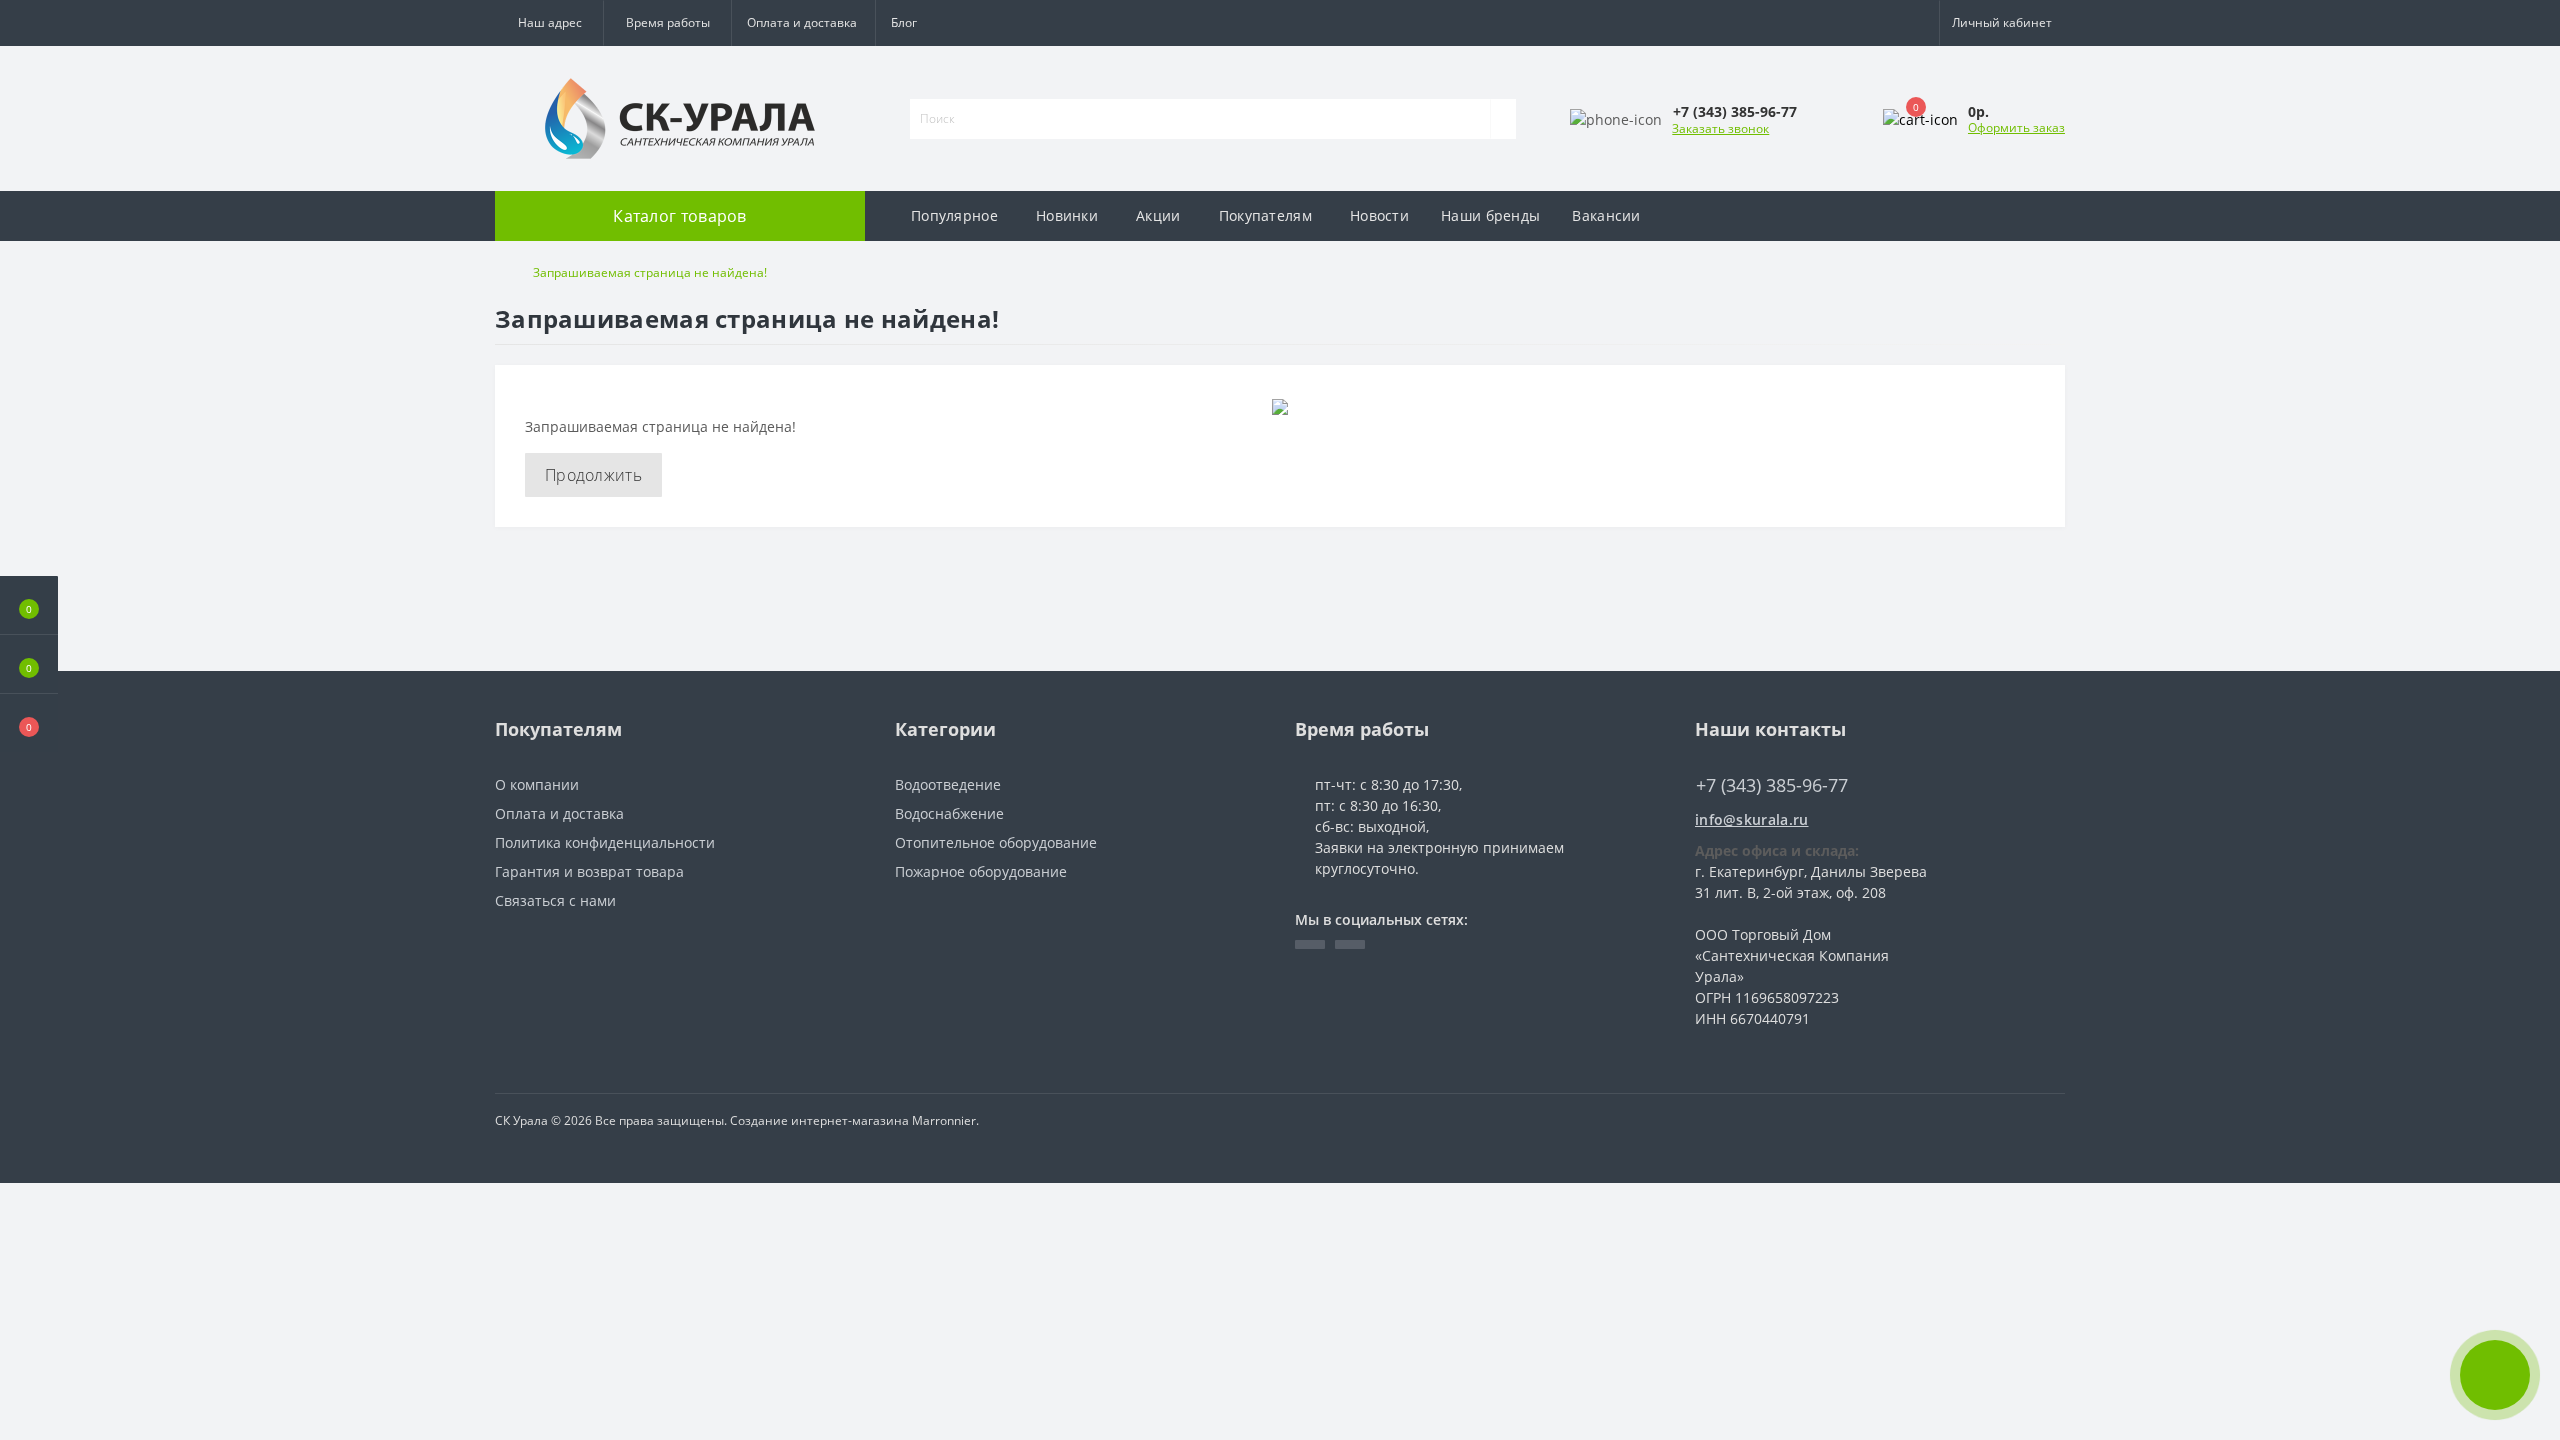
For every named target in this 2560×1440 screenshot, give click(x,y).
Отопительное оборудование (996, 842)
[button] (667, 23)
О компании (537, 784)
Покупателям (1265, 215)
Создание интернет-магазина (819, 1120)
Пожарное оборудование (981, 871)
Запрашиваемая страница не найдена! (650, 272)
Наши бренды (1490, 215)
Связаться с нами (555, 900)
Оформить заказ (2016, 127)
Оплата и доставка (802, 22)
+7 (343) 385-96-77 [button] (1772, 785)
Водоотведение (948, 784)
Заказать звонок (1720, 128)
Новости (1379, 215)
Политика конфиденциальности (605, 842)
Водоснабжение (949, 813)
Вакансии (1606, 215)
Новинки (1067, 215)
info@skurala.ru (1752, 819)
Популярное (954, 215)
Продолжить (593, 475)
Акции (1158, 215)
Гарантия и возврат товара (589, 871)
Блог (904, 22)
